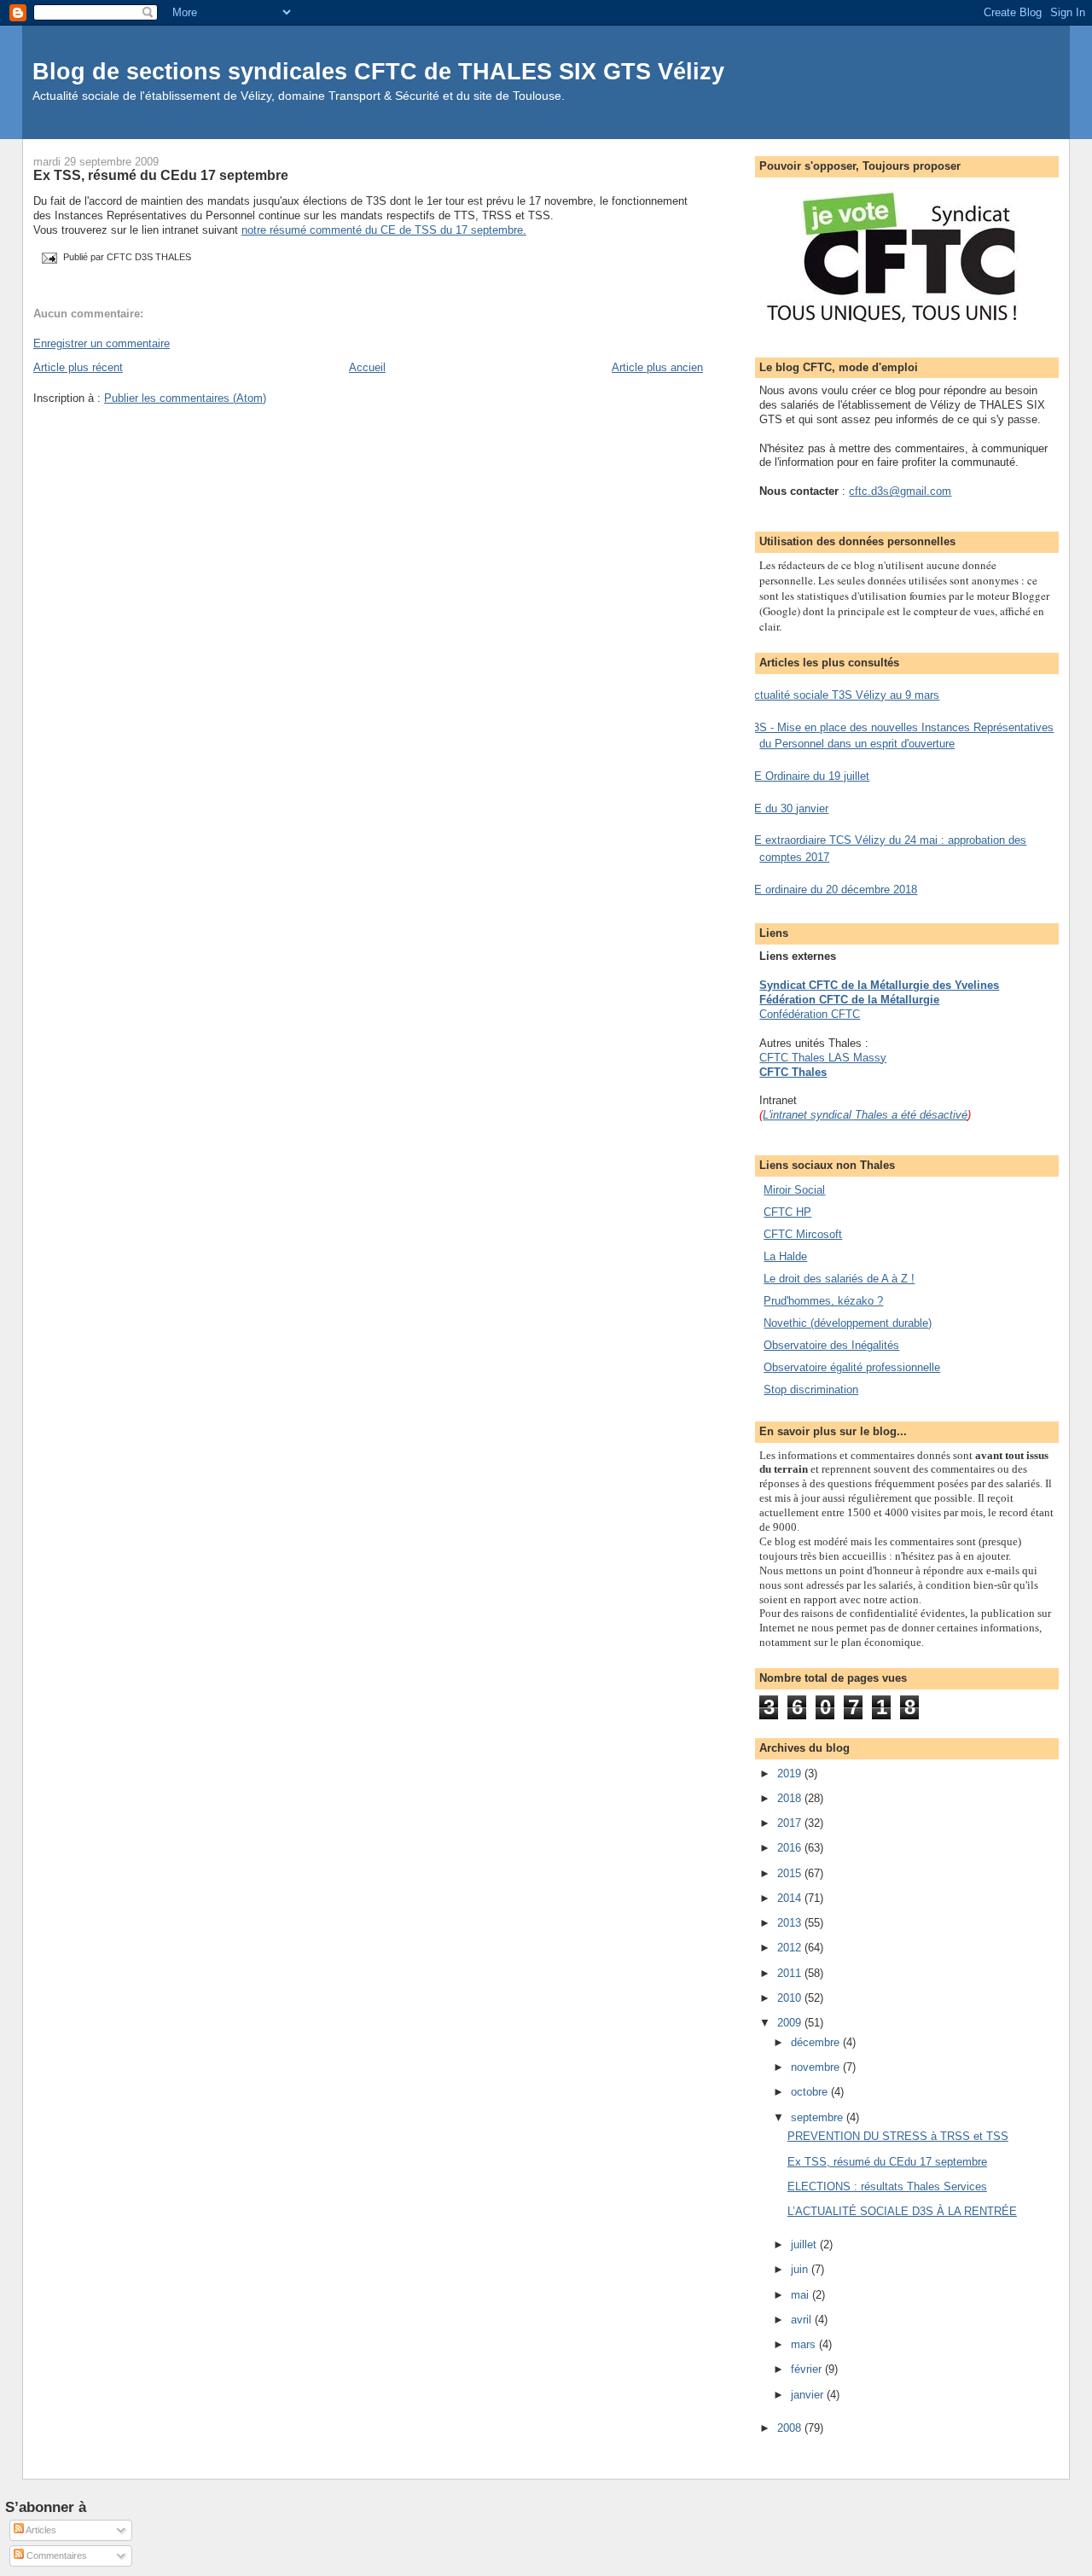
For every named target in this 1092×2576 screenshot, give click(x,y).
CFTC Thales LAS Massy (823, 1058)
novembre (817, 2067)
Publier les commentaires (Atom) (185, 398)
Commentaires (55, 2556)
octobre (811, 2092)
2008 (791, 2428)
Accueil (367, 367)
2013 (791, 1923)
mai (802, 2295)
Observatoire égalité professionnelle (852, 1367)
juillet (805, 2245)
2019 (791, 1774)
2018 (791, 1798)
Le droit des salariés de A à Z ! (839, 1279)
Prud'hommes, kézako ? (823, 1301)
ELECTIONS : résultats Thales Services (887, 2186)
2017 (791, 1823)
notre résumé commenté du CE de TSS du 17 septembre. (384, 230)
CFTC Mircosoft (803, 1234)
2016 (791, 1848)
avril (803, 2320)
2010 (791, 1998)
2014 (791, 1898)
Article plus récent (78, 367)
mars (805, 2344)
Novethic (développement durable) (848, 1323)
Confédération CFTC (810, 1014)
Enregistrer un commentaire (102, 343)
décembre (817, 2042)
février (808, 2369)
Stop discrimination (811, 1390)
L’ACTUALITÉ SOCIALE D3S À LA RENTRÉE (902, 2211)
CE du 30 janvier (787, 808)
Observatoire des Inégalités (831, 1345)
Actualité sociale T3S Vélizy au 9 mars (843, 695)
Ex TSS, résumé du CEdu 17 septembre (161, 175)
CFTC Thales (793, 1072)
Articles (40, 2530)
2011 (791, 1973)
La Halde (785, 1256)
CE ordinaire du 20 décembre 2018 (832, 890)
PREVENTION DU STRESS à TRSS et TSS (898, 2136)
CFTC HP (787, 1212)
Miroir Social (794, 1190)
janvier (809, 2395)
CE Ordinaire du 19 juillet (808, 776)
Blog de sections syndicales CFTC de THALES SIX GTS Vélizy (378, 71)
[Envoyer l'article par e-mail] (48, 257)
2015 (791, 1873)
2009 (791, 2023)
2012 (791, 1948)
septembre (819, 2117)
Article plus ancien (657, 367)
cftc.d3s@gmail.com (900, 491)
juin (801, 2269)
